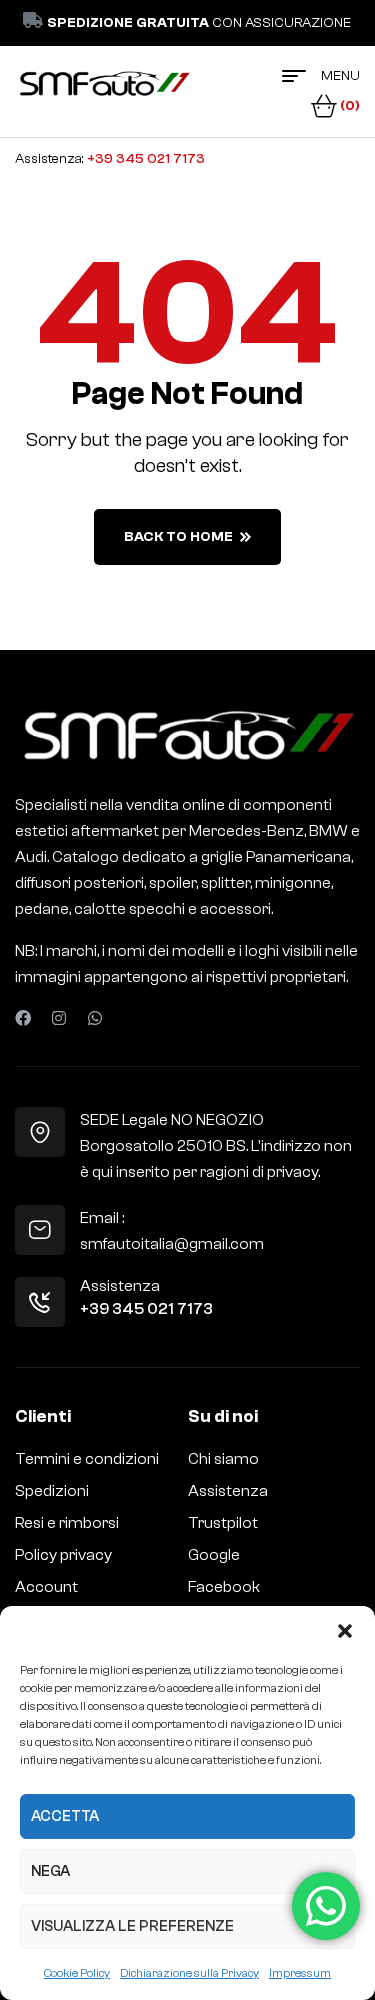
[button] (345, 1631)
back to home (178, 537)
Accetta (65, 1816)
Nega (50, 1871)
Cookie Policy (77, 1973)
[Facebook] (23, 1018)
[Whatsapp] (95, 1018)
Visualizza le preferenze (132, 1926)
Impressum (300, 1973)
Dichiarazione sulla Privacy (189, 1973)
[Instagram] (59, 1018)
